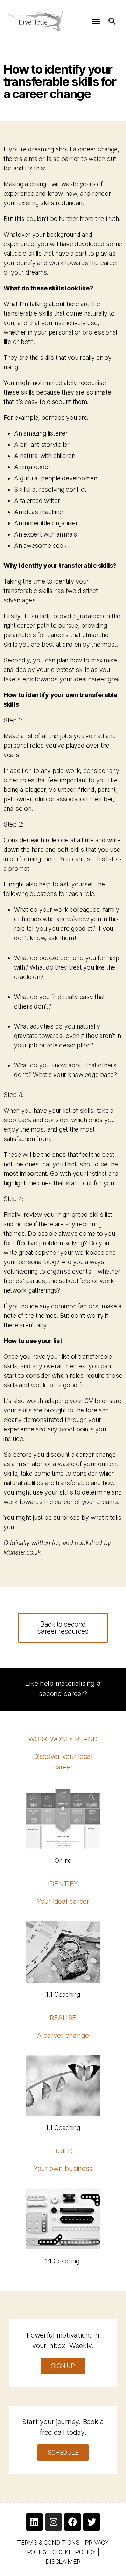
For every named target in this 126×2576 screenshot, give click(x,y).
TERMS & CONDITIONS (48, 2543)
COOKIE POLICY (74, 2552)
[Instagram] (54, 2522)
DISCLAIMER (63, 2561)
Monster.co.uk (22, 1552)
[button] (96, 21)
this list (104, 859)
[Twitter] (92, 2522)
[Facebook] (72, 2522)
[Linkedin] (34, 2522)
